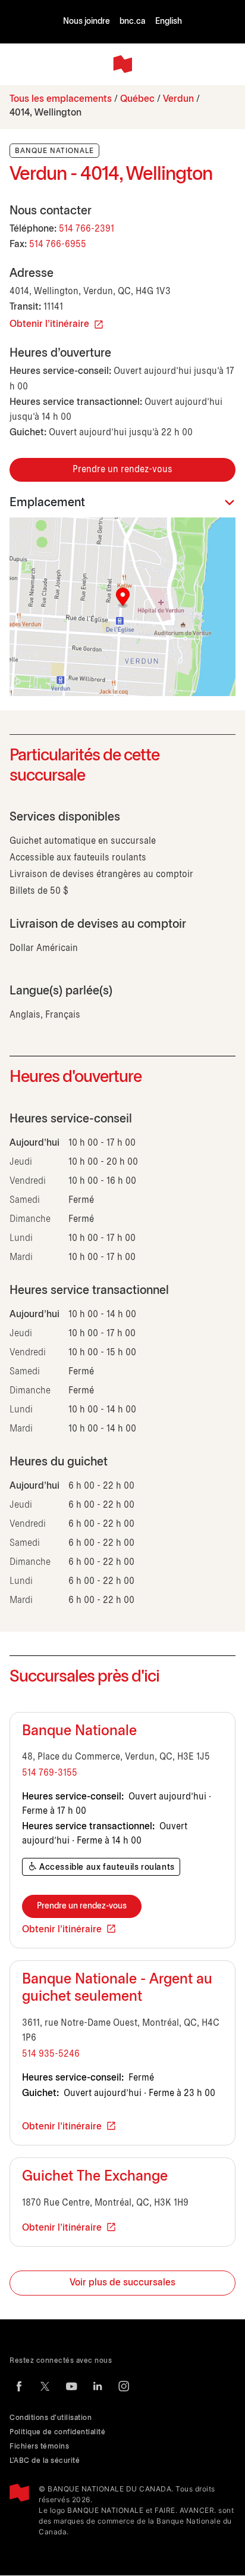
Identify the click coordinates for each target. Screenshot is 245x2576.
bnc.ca (133, 22)
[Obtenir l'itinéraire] (122, 607)
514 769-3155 (50, 1773)
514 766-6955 (58, 244)
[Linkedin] (98, 2386)
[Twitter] (45, 2386)
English (169, 22)
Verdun (178, 99)
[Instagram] (124, 2386)
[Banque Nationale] (122, 64)
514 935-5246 (51, 2054)
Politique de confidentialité (57, 2432)
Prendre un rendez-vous (122, 470)
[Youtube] (71, 2386)
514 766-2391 (87, 229)
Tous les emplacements (61, 99)
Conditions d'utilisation (51, 2418)
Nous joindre (87, 22)
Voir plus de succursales (122, 2283)
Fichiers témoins (39, 2446)
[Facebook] (19, 2386)
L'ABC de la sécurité (45, 2461)
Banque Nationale (79, 1732)
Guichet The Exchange (95, 2177)
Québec (137, 99)
